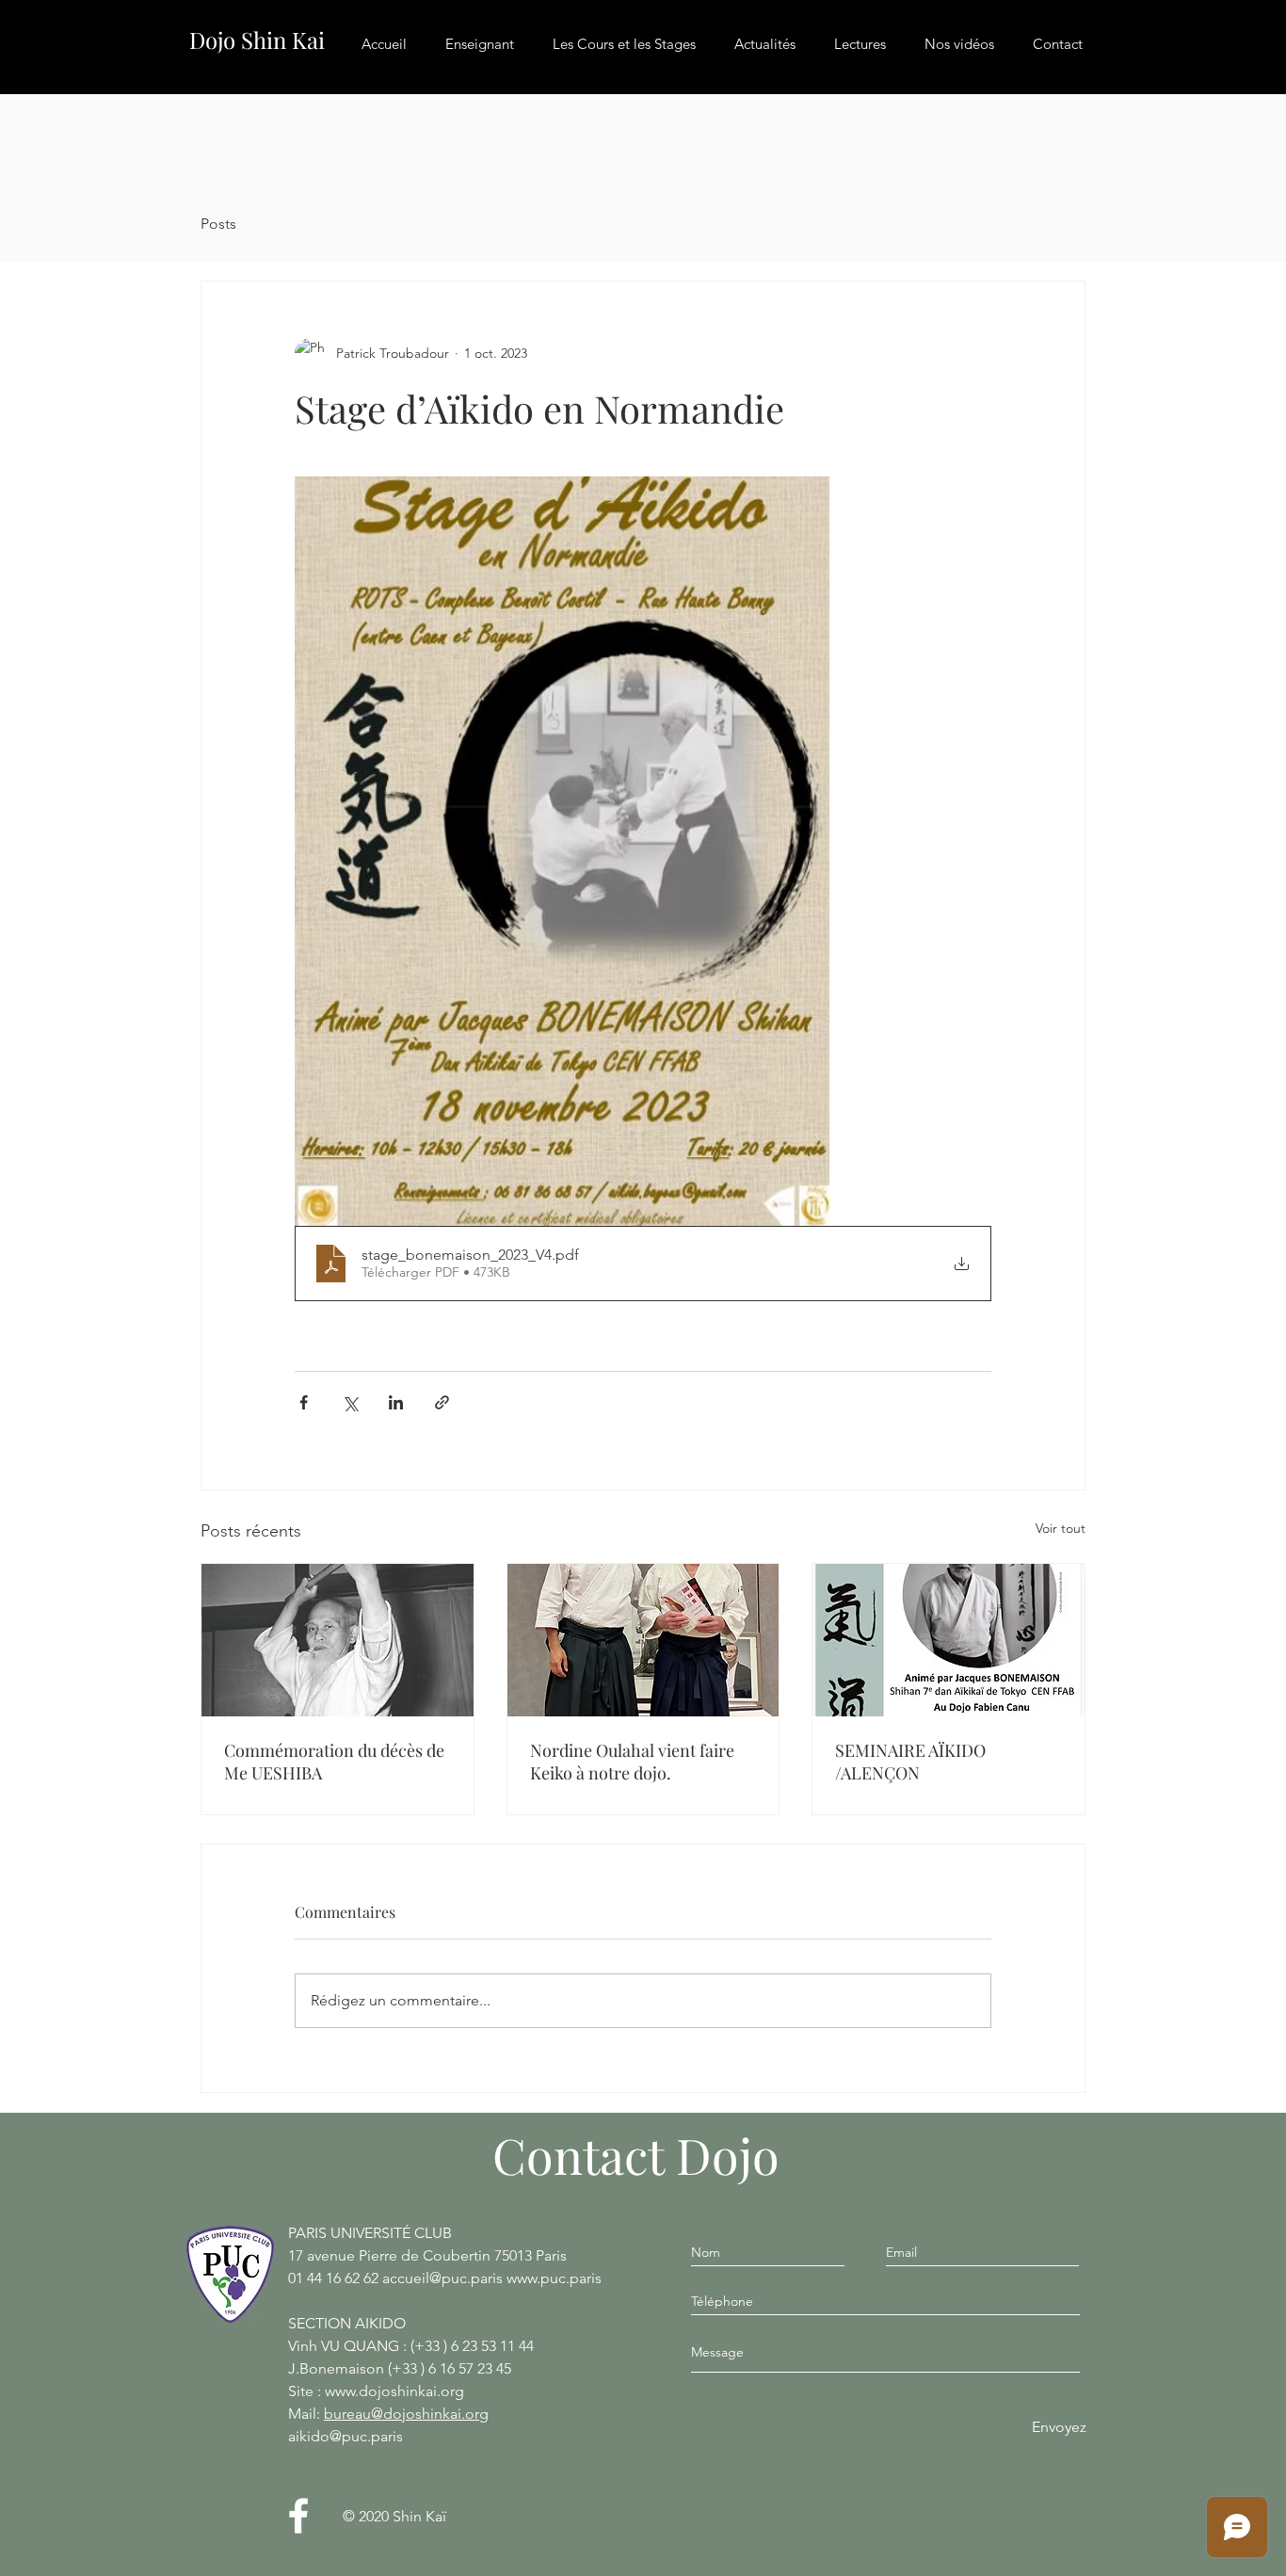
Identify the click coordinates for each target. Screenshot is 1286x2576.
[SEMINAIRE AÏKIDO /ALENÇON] (948, 1640)
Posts (218, 224)
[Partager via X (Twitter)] (350, 1402)
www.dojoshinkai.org (394, 2391)
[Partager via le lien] (442, 1402)
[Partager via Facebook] (304, 1402)
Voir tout (1061, 1528)
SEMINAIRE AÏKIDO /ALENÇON (910, 1762)
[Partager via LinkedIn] (396, 1402)
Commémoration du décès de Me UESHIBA (334, 1762)
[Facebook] (298, 2516)
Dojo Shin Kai (257, 40)
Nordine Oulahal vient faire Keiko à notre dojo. (632, 1762)
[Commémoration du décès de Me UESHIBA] (338, 1640)
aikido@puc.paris (346, 2436)
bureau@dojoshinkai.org (406, 2414)
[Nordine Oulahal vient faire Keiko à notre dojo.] (643, 1640)
